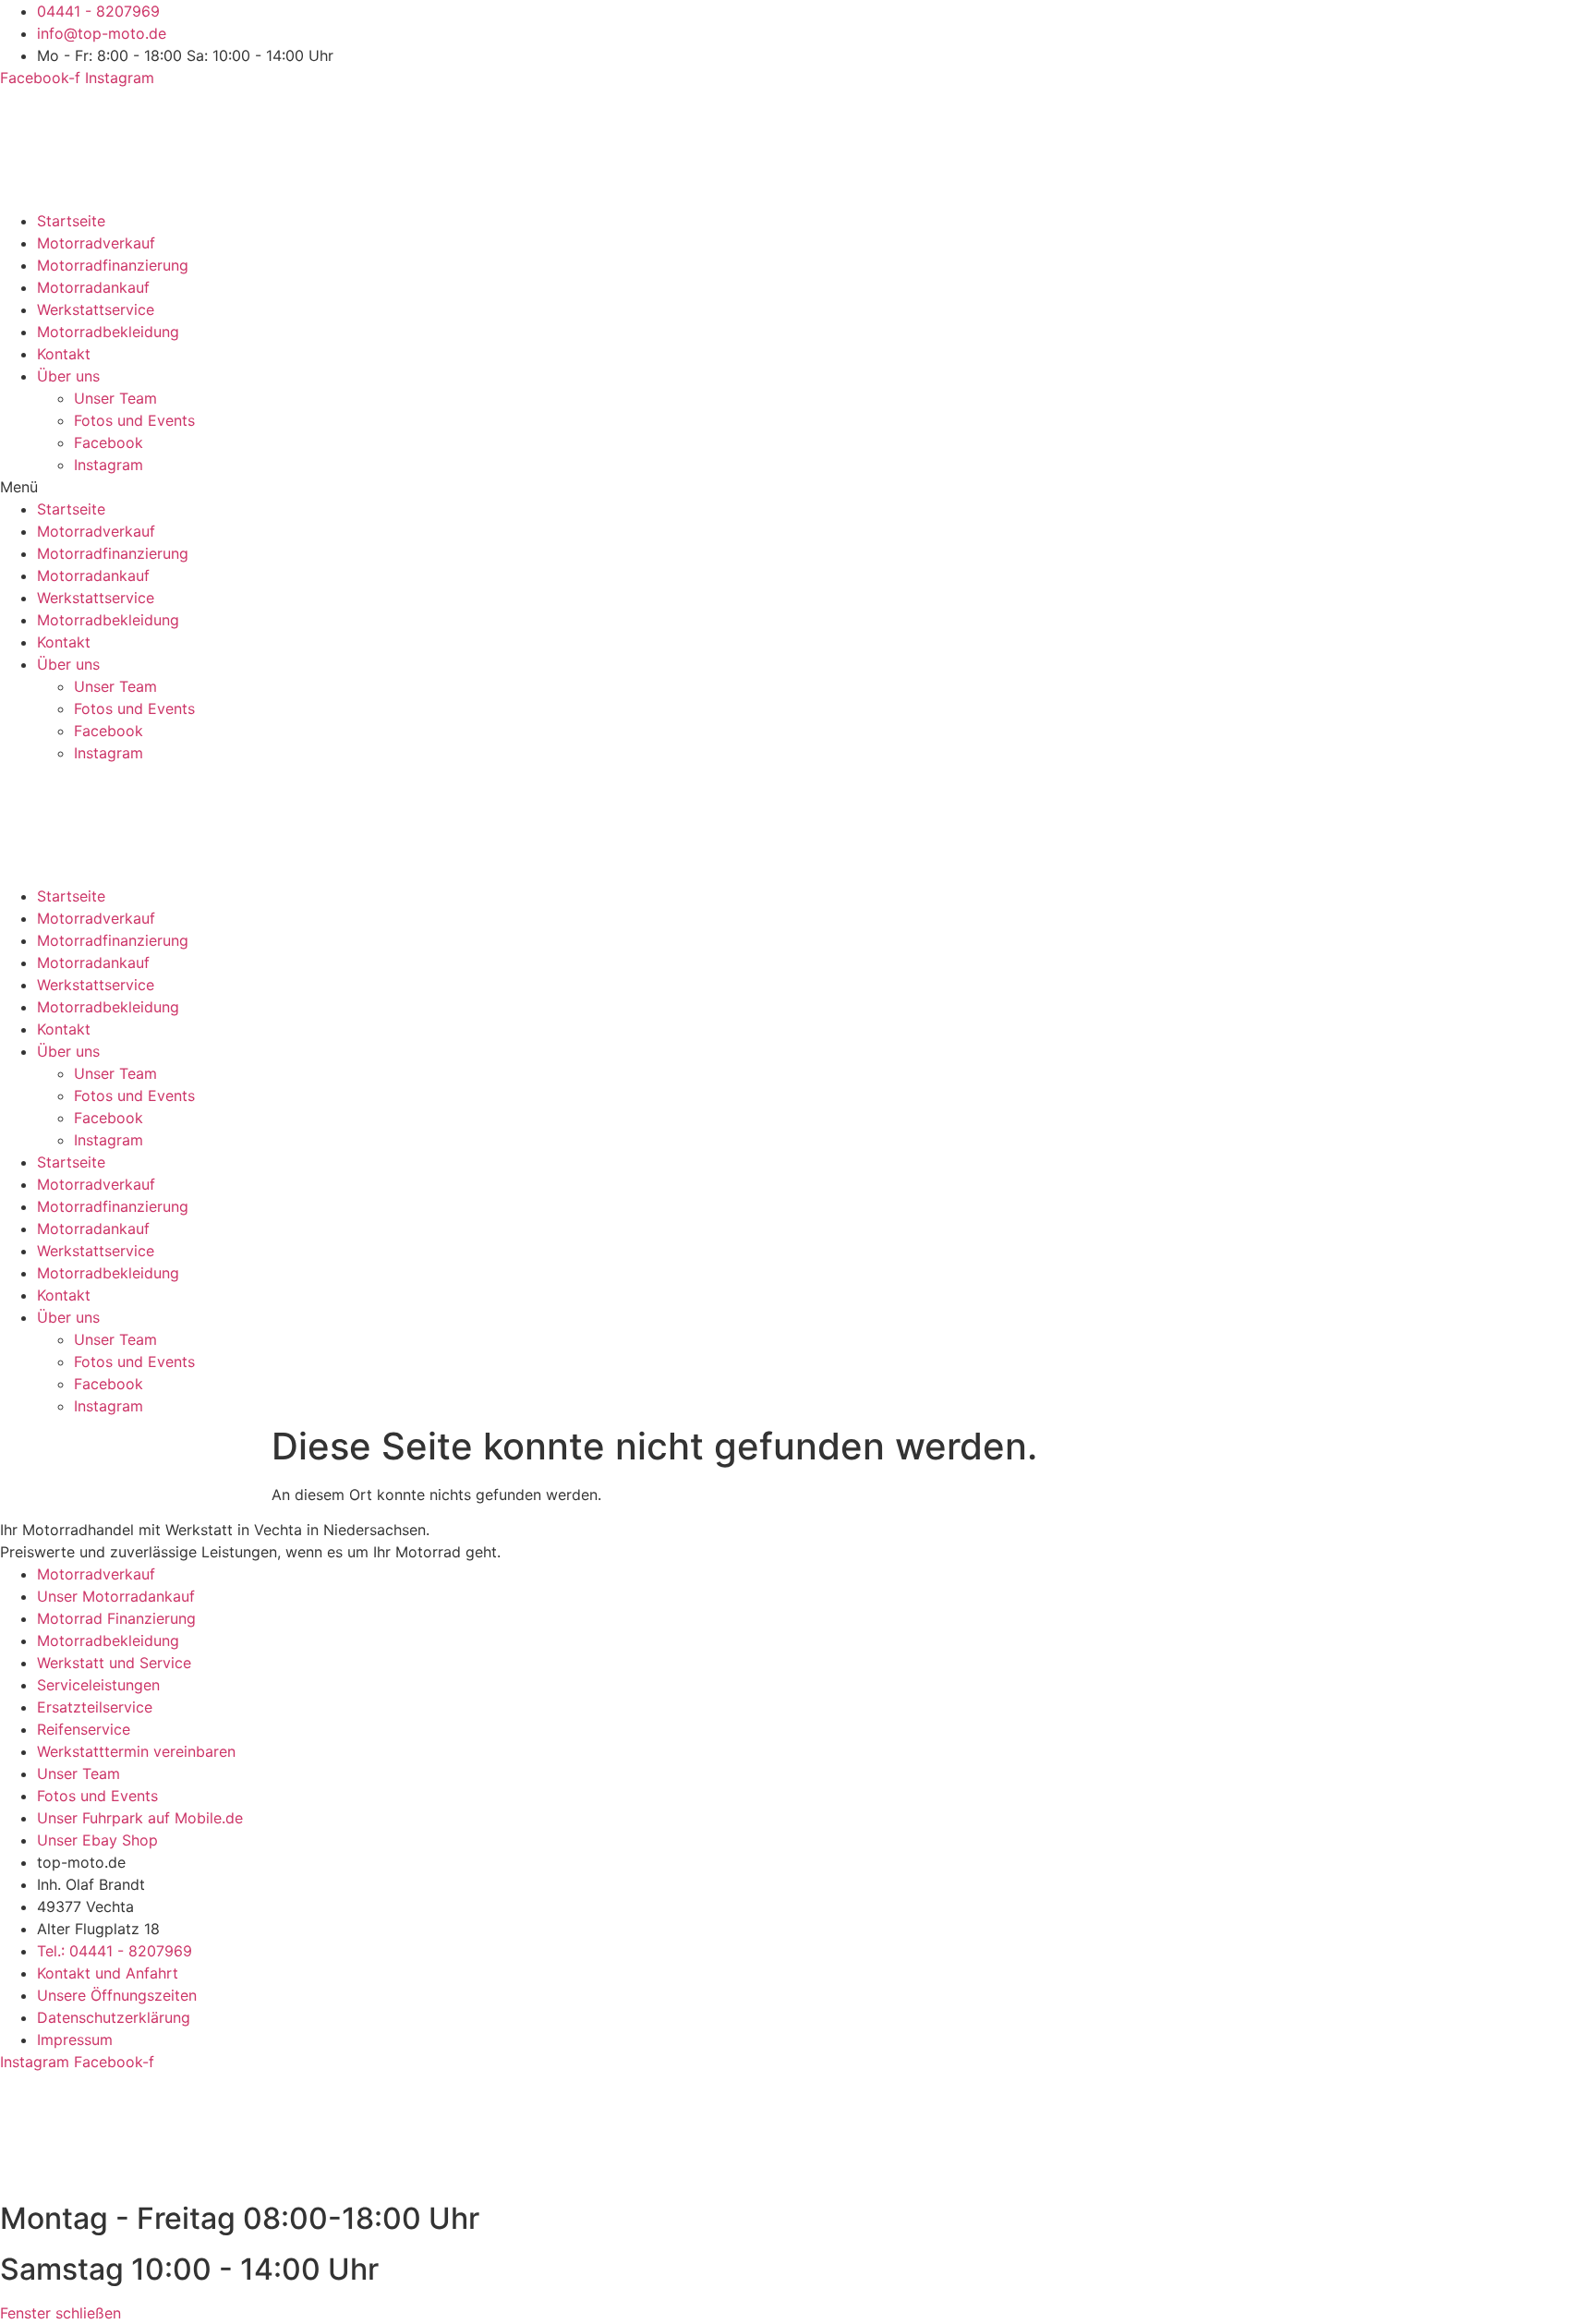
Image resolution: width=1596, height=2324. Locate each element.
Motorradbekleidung (108, 332)
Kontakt (64, 354)
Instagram (109, 465)
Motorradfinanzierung (113, 265)
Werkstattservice (96, 309)
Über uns (68, 376)
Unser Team (115, 398)
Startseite (71, 221)
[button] (798, 487)
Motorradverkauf (96, 243)
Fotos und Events (134, 420)
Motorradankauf (93, 287)
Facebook (109, 442)
